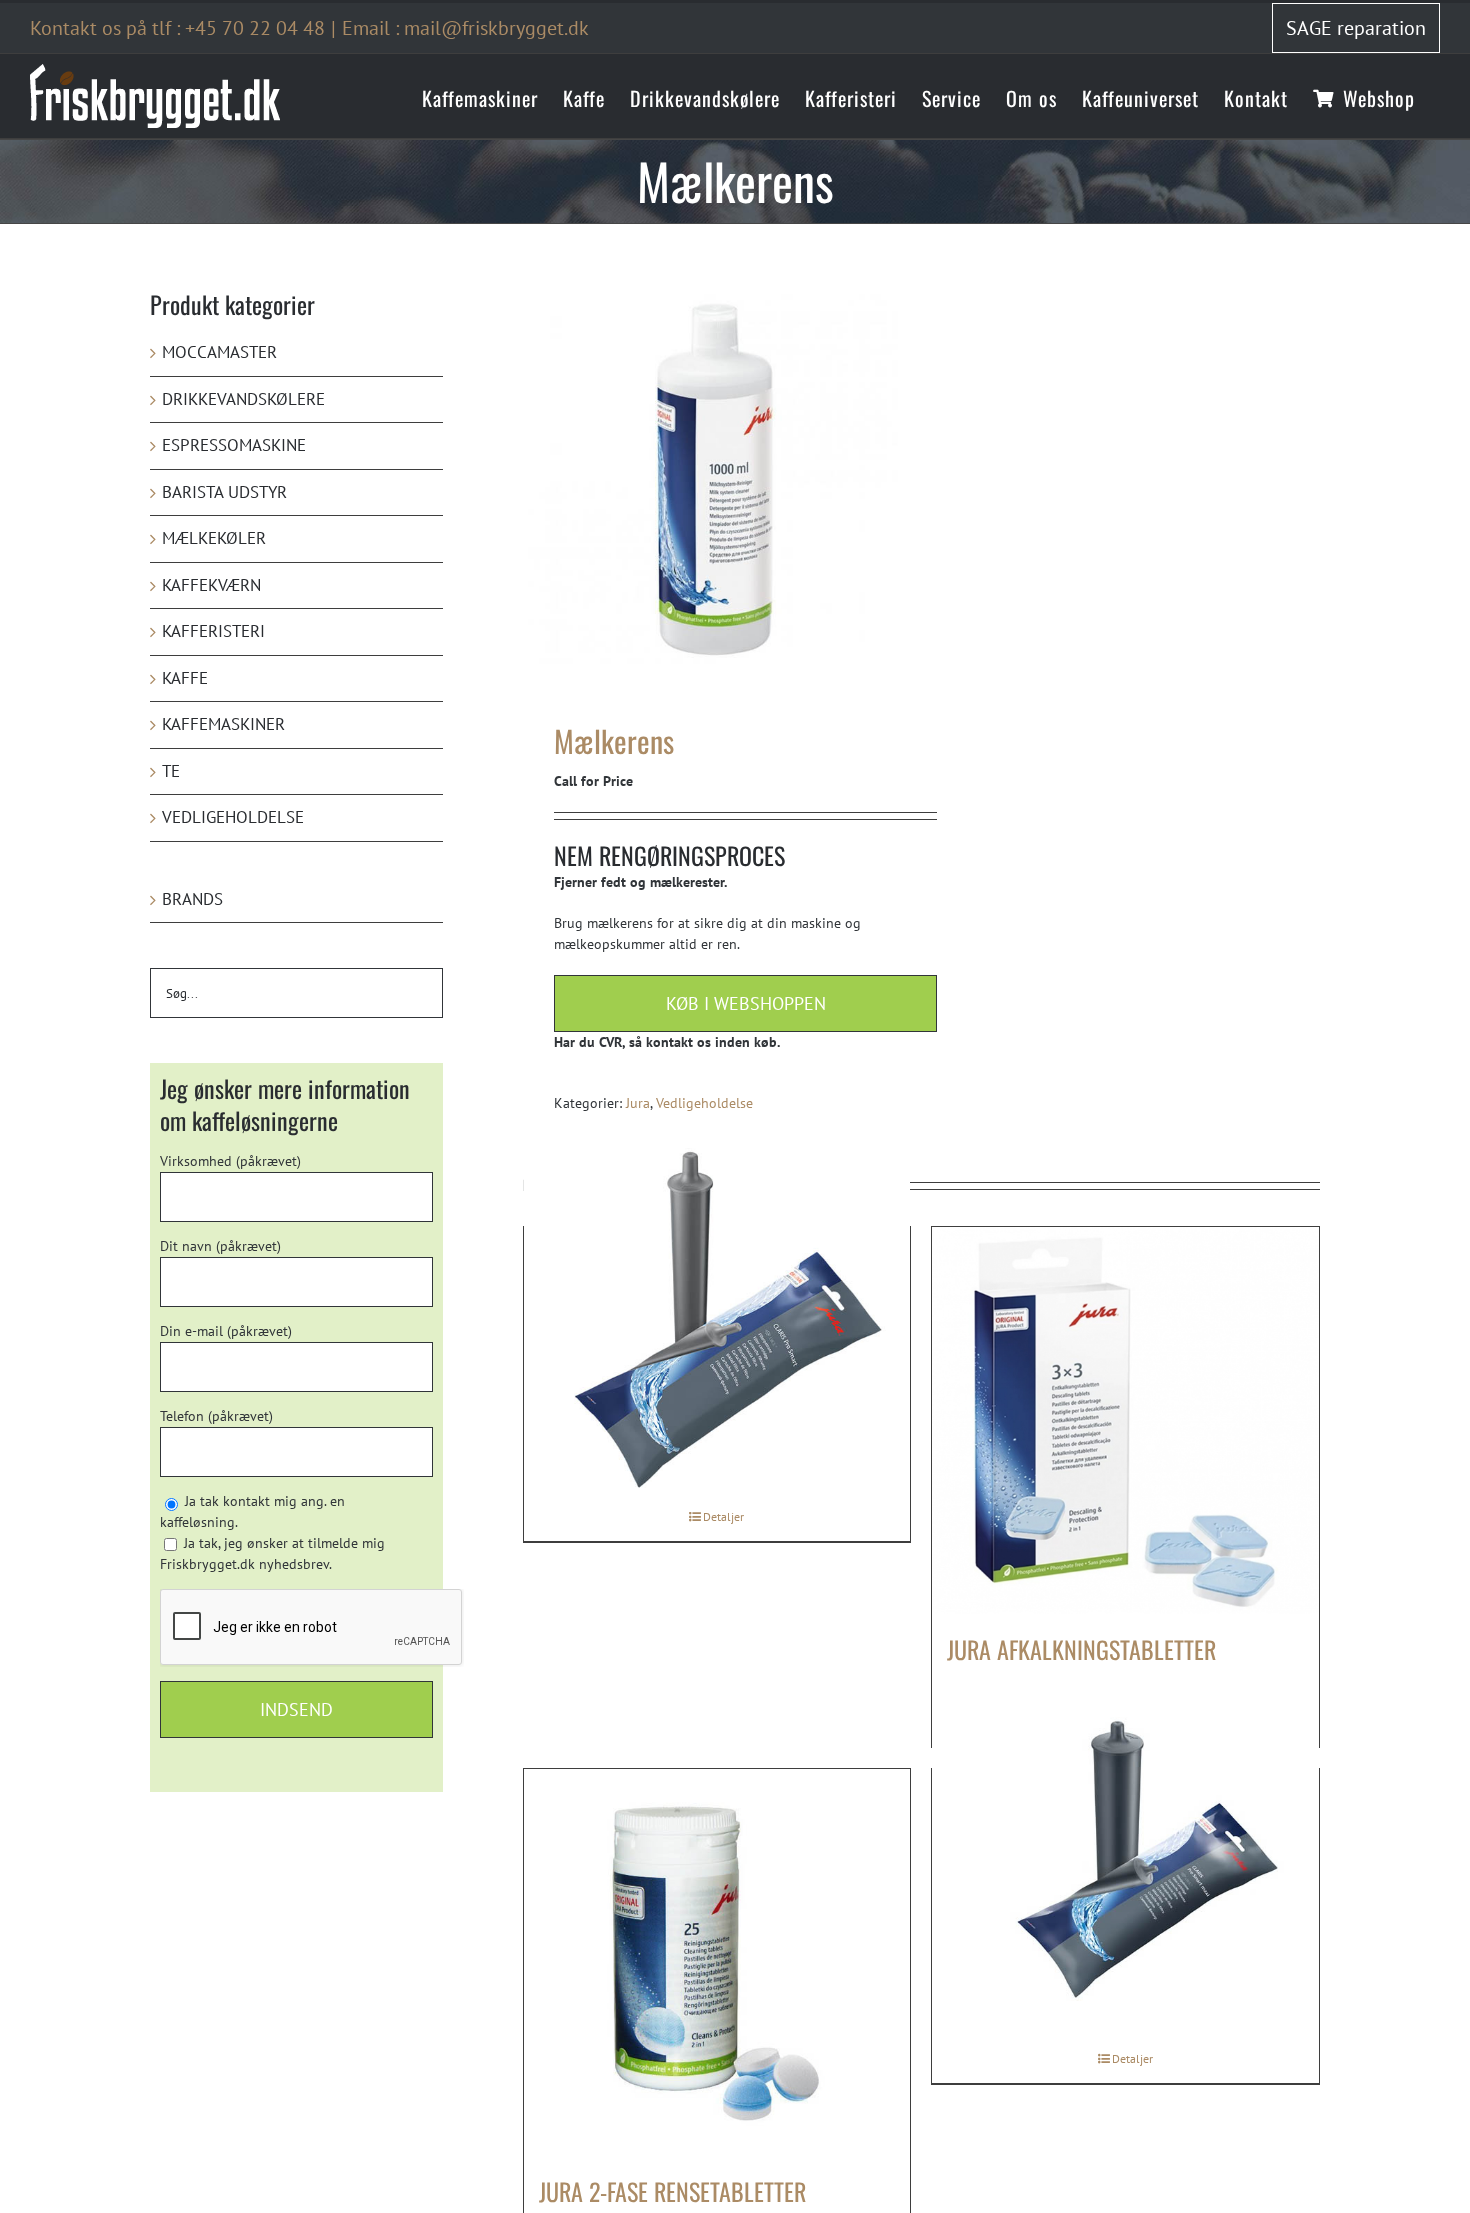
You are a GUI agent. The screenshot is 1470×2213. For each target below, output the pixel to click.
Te (171, 771)
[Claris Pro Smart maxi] (1125, 1860)
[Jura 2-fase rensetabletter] (717, 1962)
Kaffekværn (211, 585)
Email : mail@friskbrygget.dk (465, 28)
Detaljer (723, 1516)
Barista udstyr (224, 492)
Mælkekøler (214, 538)
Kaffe (185, 678)
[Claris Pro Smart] (717, 1318)
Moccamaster (219, 352)
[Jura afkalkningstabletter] (1125, 1420)
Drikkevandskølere (243, 399)
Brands (192, 899)
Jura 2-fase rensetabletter (672, 2191)
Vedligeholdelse (704, 1103)
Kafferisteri (213, 631)
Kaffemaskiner (223, 724)
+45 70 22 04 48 (255, 28)
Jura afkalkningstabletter (1081, 1649)
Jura (638, 1103)
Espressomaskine (234, 445)
